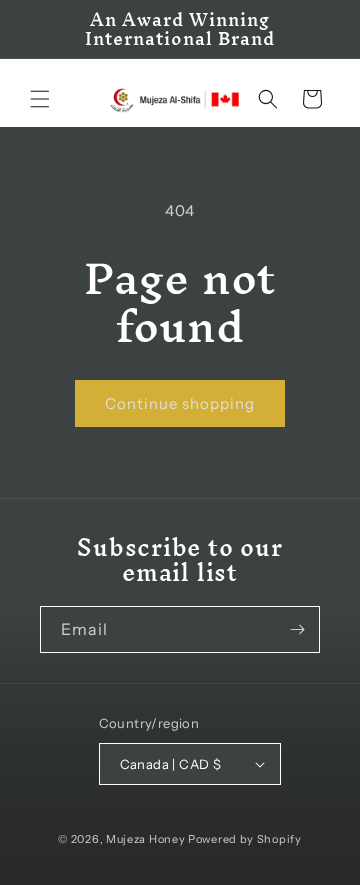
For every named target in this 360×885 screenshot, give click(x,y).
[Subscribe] (297, 629)
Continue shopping (180, 403)
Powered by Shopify (245, 839)
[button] (40, 99)
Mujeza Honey (145, 839)
